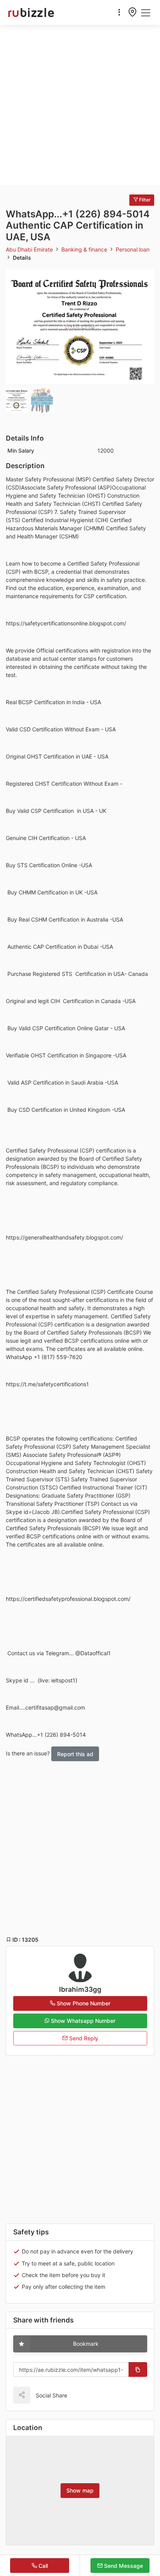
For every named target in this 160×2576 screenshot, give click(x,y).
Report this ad (75, 1754)
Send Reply (83, 2038)
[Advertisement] (80, 105)
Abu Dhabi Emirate (30, 249)
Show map (80, 2490)
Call (42, 2566)
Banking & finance (85, 249)
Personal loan (133, 249)
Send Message (123, 2566)
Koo (90, 2395)
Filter (144, 200)
